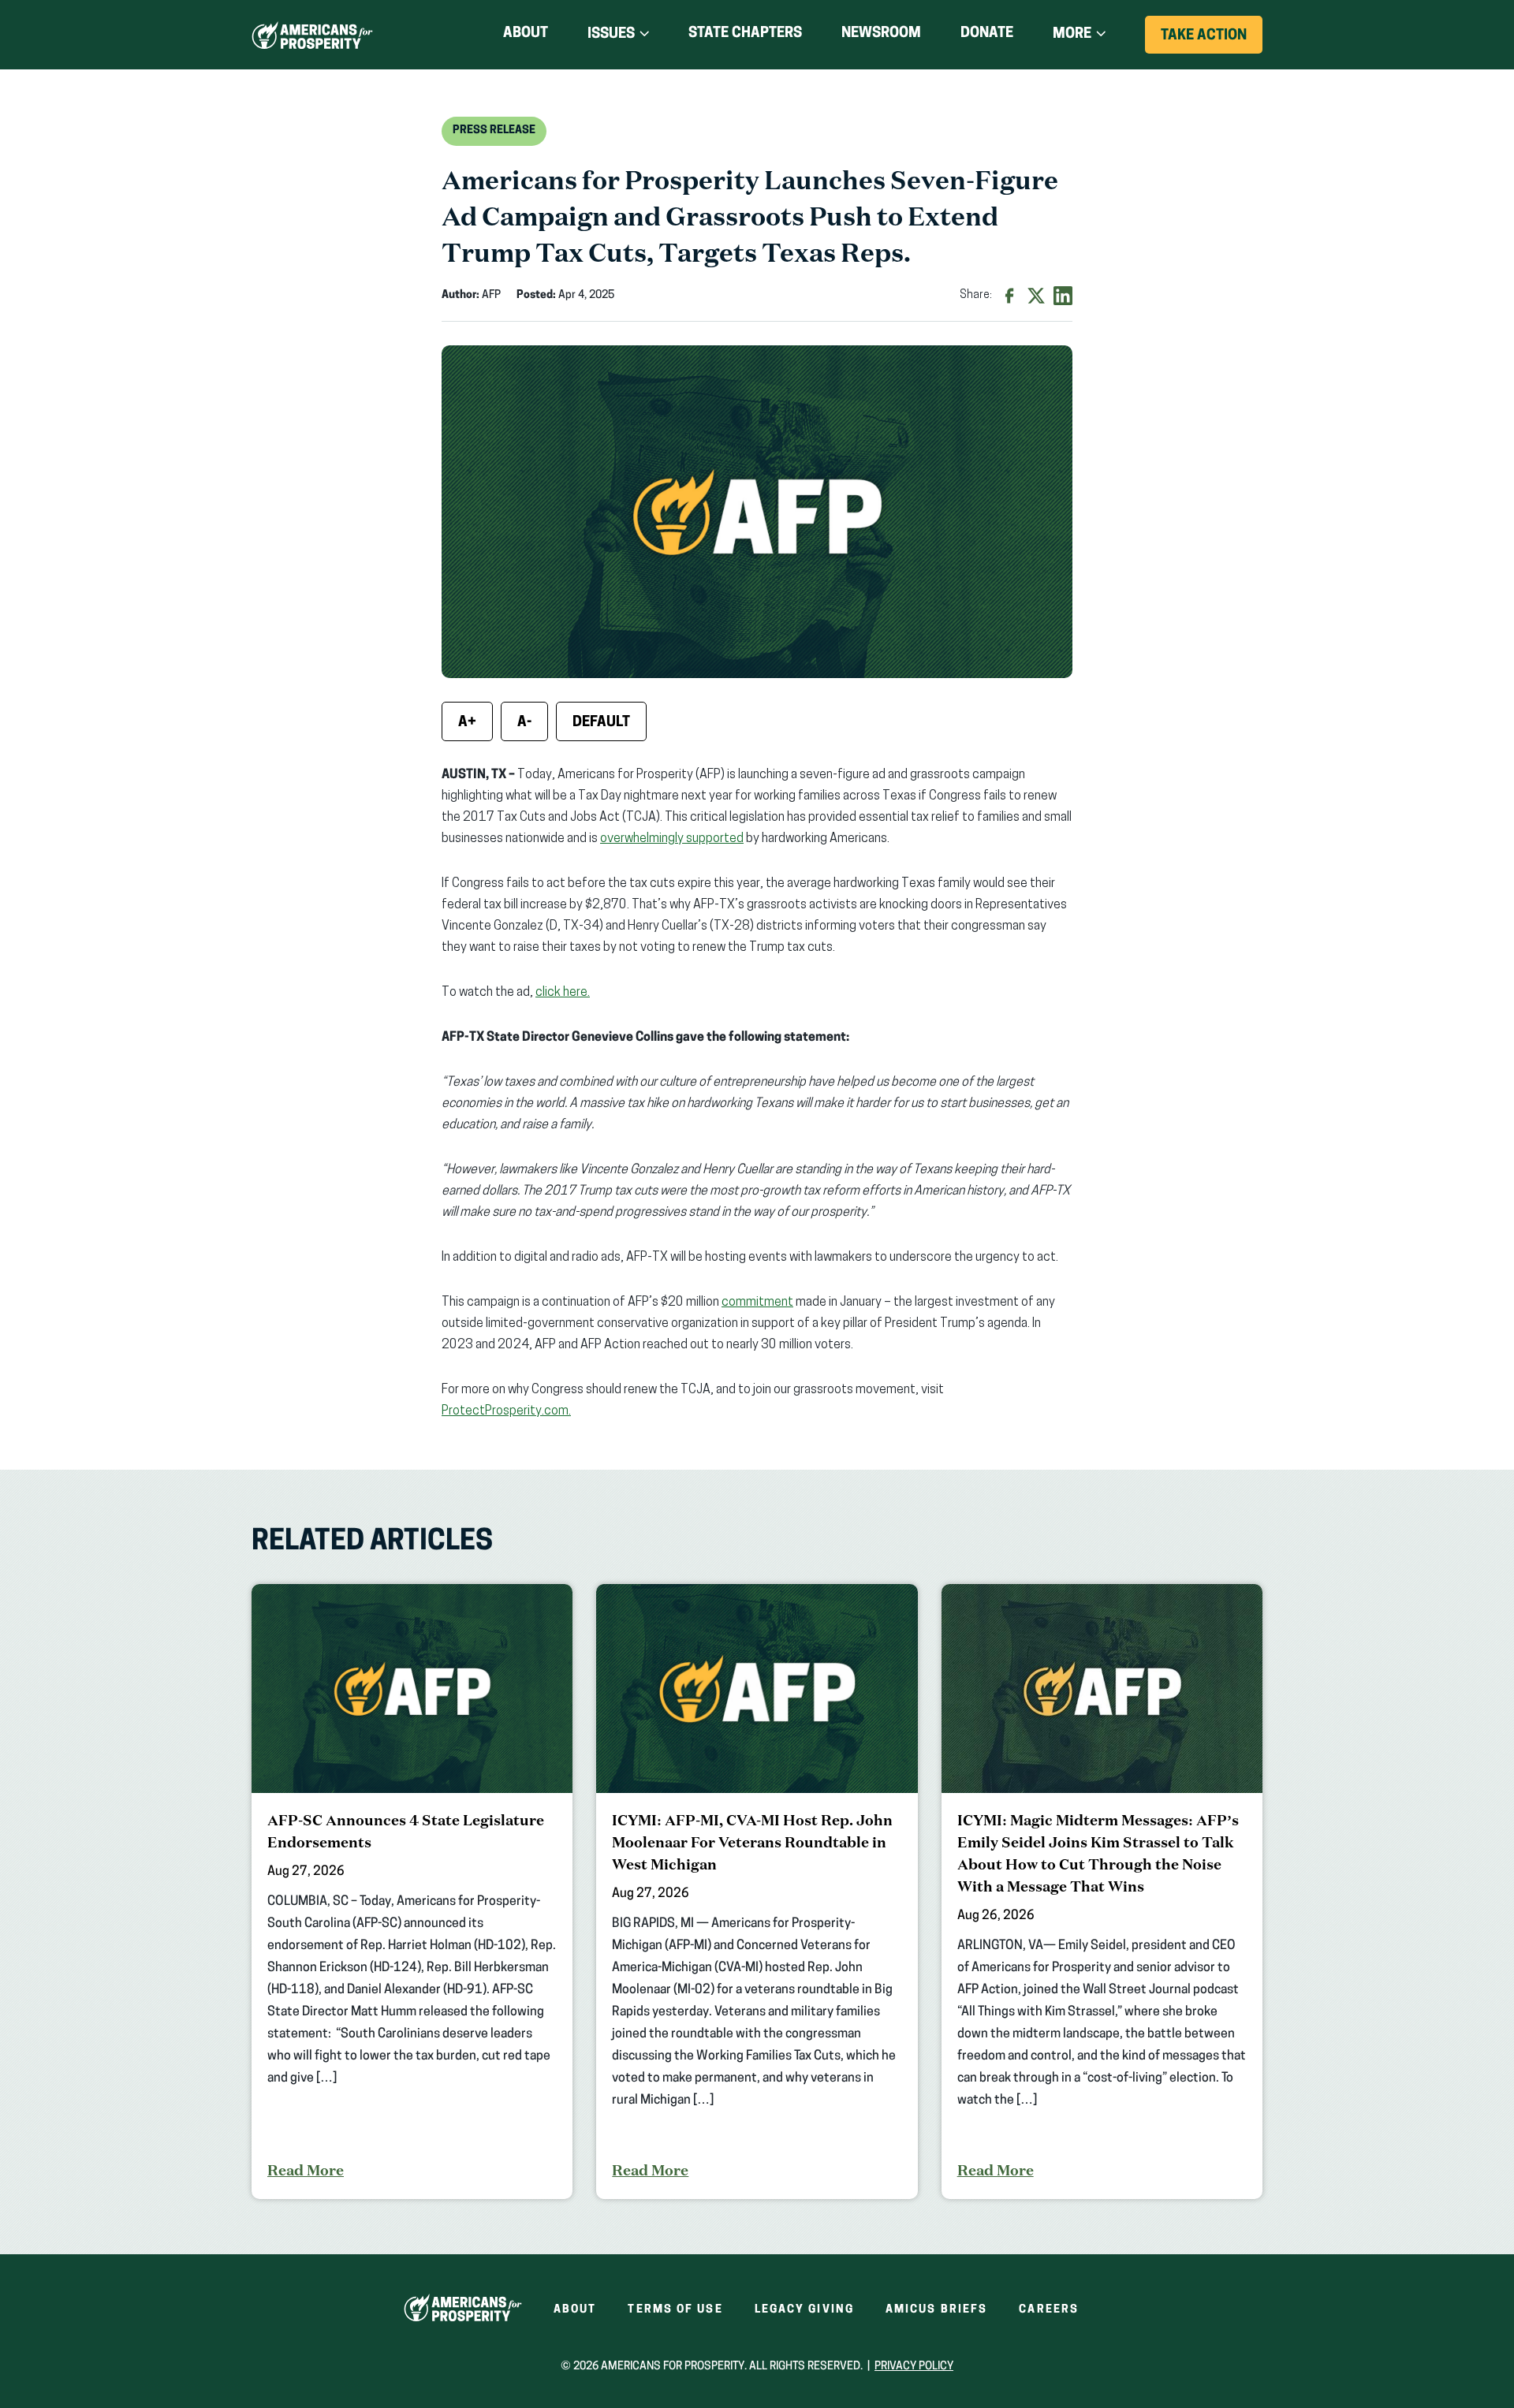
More (1072, 35)
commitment (757, 1303)
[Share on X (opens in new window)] (1036, 296)
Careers (1049, 2310)
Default (601, 723)
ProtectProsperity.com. (506, 1411)
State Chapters (745, 34)
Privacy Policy (914, 2367)
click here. (563, 993)
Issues (611, 35)
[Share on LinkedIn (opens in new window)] (1063, 296)
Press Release (494, 130)
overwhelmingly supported (672, 839)
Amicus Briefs (936, 2310)
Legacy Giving (804, 2310)
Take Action (1212, 41)
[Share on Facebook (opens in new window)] (1009, 296)
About (526, 34)
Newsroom (881, 34)
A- (524, 723)
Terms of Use (675, 2310)
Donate (987, 37)
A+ (467, 723)
